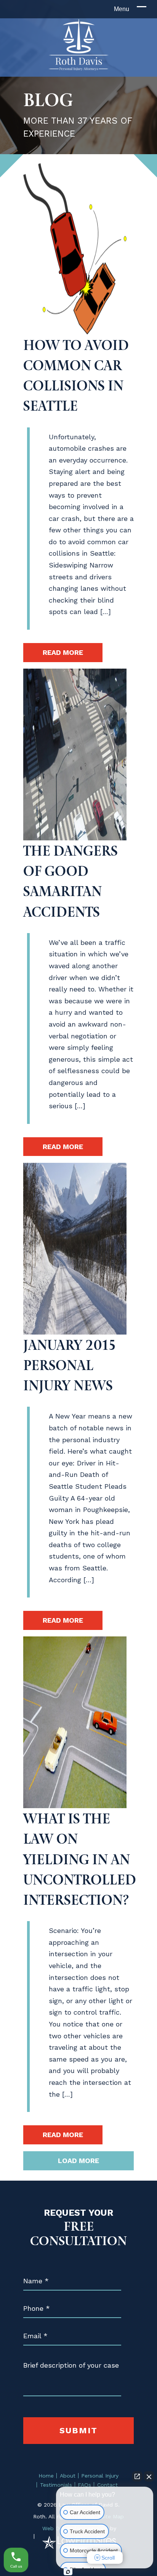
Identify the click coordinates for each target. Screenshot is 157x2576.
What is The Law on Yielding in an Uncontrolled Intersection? (80, 1859)
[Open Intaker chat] (68, 2572)
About (68, 2476)
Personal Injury (100, 2476)
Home (46, 2476)
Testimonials (56, 2485)
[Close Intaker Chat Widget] (149, 2476)
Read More (63, 652)
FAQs (84, 2485)
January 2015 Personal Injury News (70, 1365)
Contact (107, 2485)
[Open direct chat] (137, 2476)
